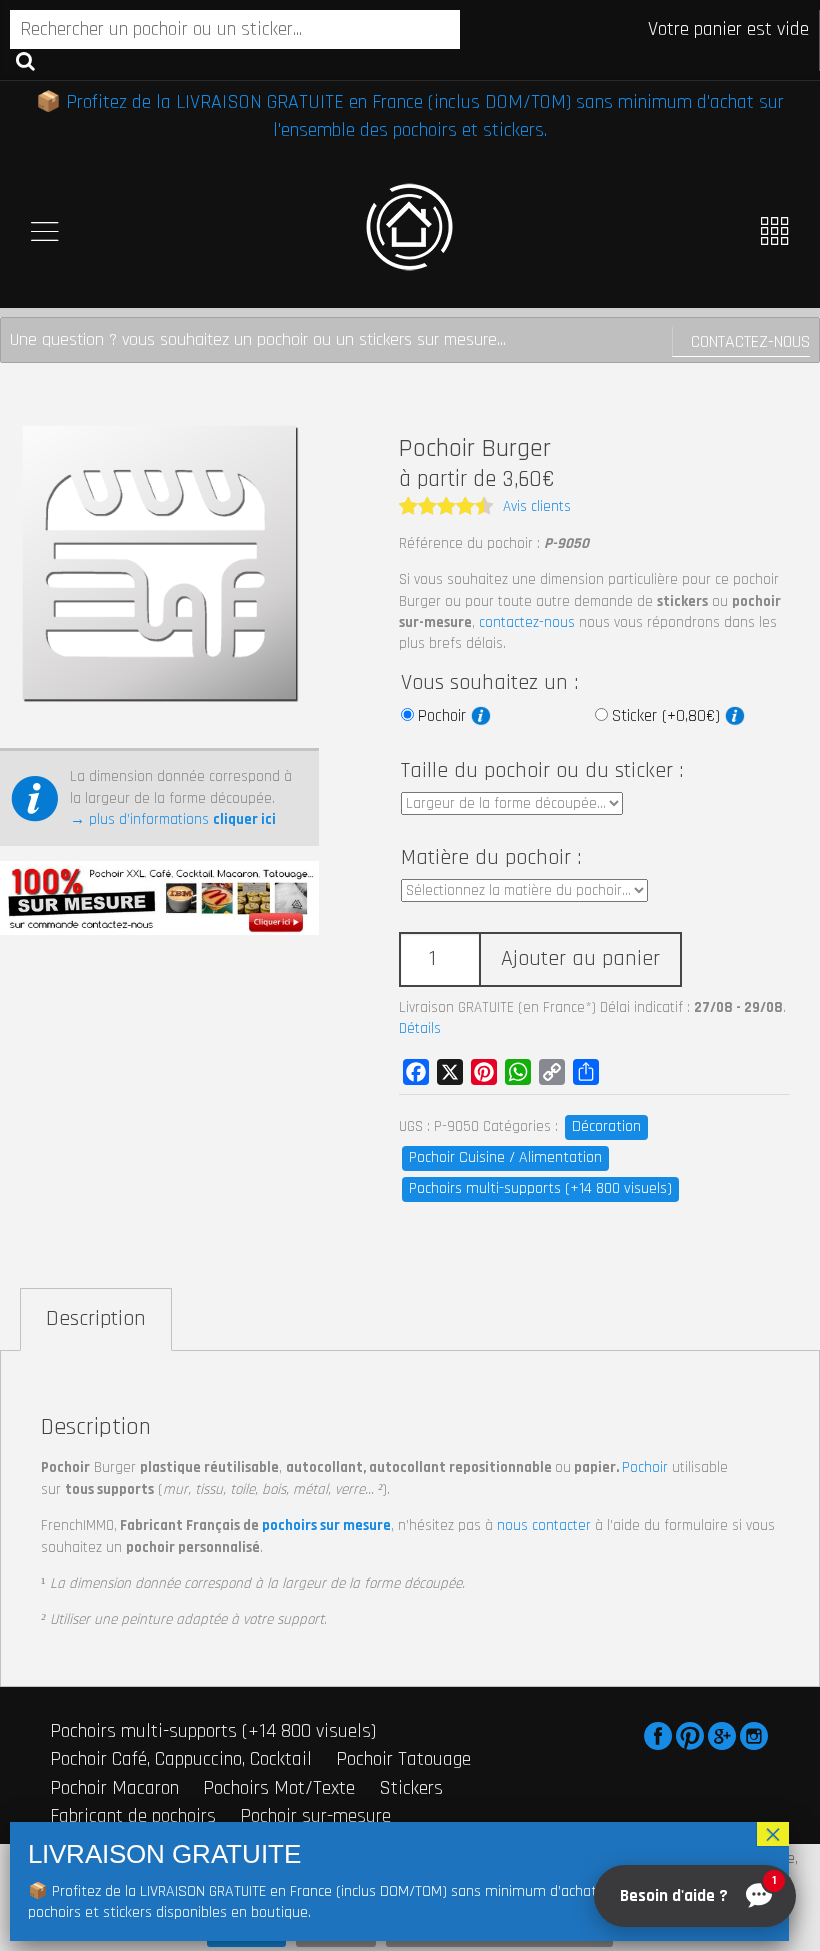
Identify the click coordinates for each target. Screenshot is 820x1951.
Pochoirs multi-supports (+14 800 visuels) (540, 1188)
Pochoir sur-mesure (315, 1816)
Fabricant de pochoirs (133, 1816)
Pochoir (444, 716)
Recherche (25, 60)
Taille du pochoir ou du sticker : (542, 771)
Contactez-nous (750, 341)
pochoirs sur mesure (326, 1525)
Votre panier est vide (728, 29)
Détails (420, 1028)
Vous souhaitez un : (489, 683)
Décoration (606, 1126)
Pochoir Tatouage (403, 1759)
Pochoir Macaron (114, 1788)
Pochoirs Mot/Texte (279, 1788)
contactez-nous (527, 622)
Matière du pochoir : (491, 858)
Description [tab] (96, 1319)
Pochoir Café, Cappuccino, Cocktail (181, 1759)
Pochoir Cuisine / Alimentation (505, 1157)
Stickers (411, 1788)
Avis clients (537, 506)
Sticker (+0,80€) (668, 716)
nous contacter (544, 1525)
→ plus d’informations (173, 819)
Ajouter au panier (580, 959)
